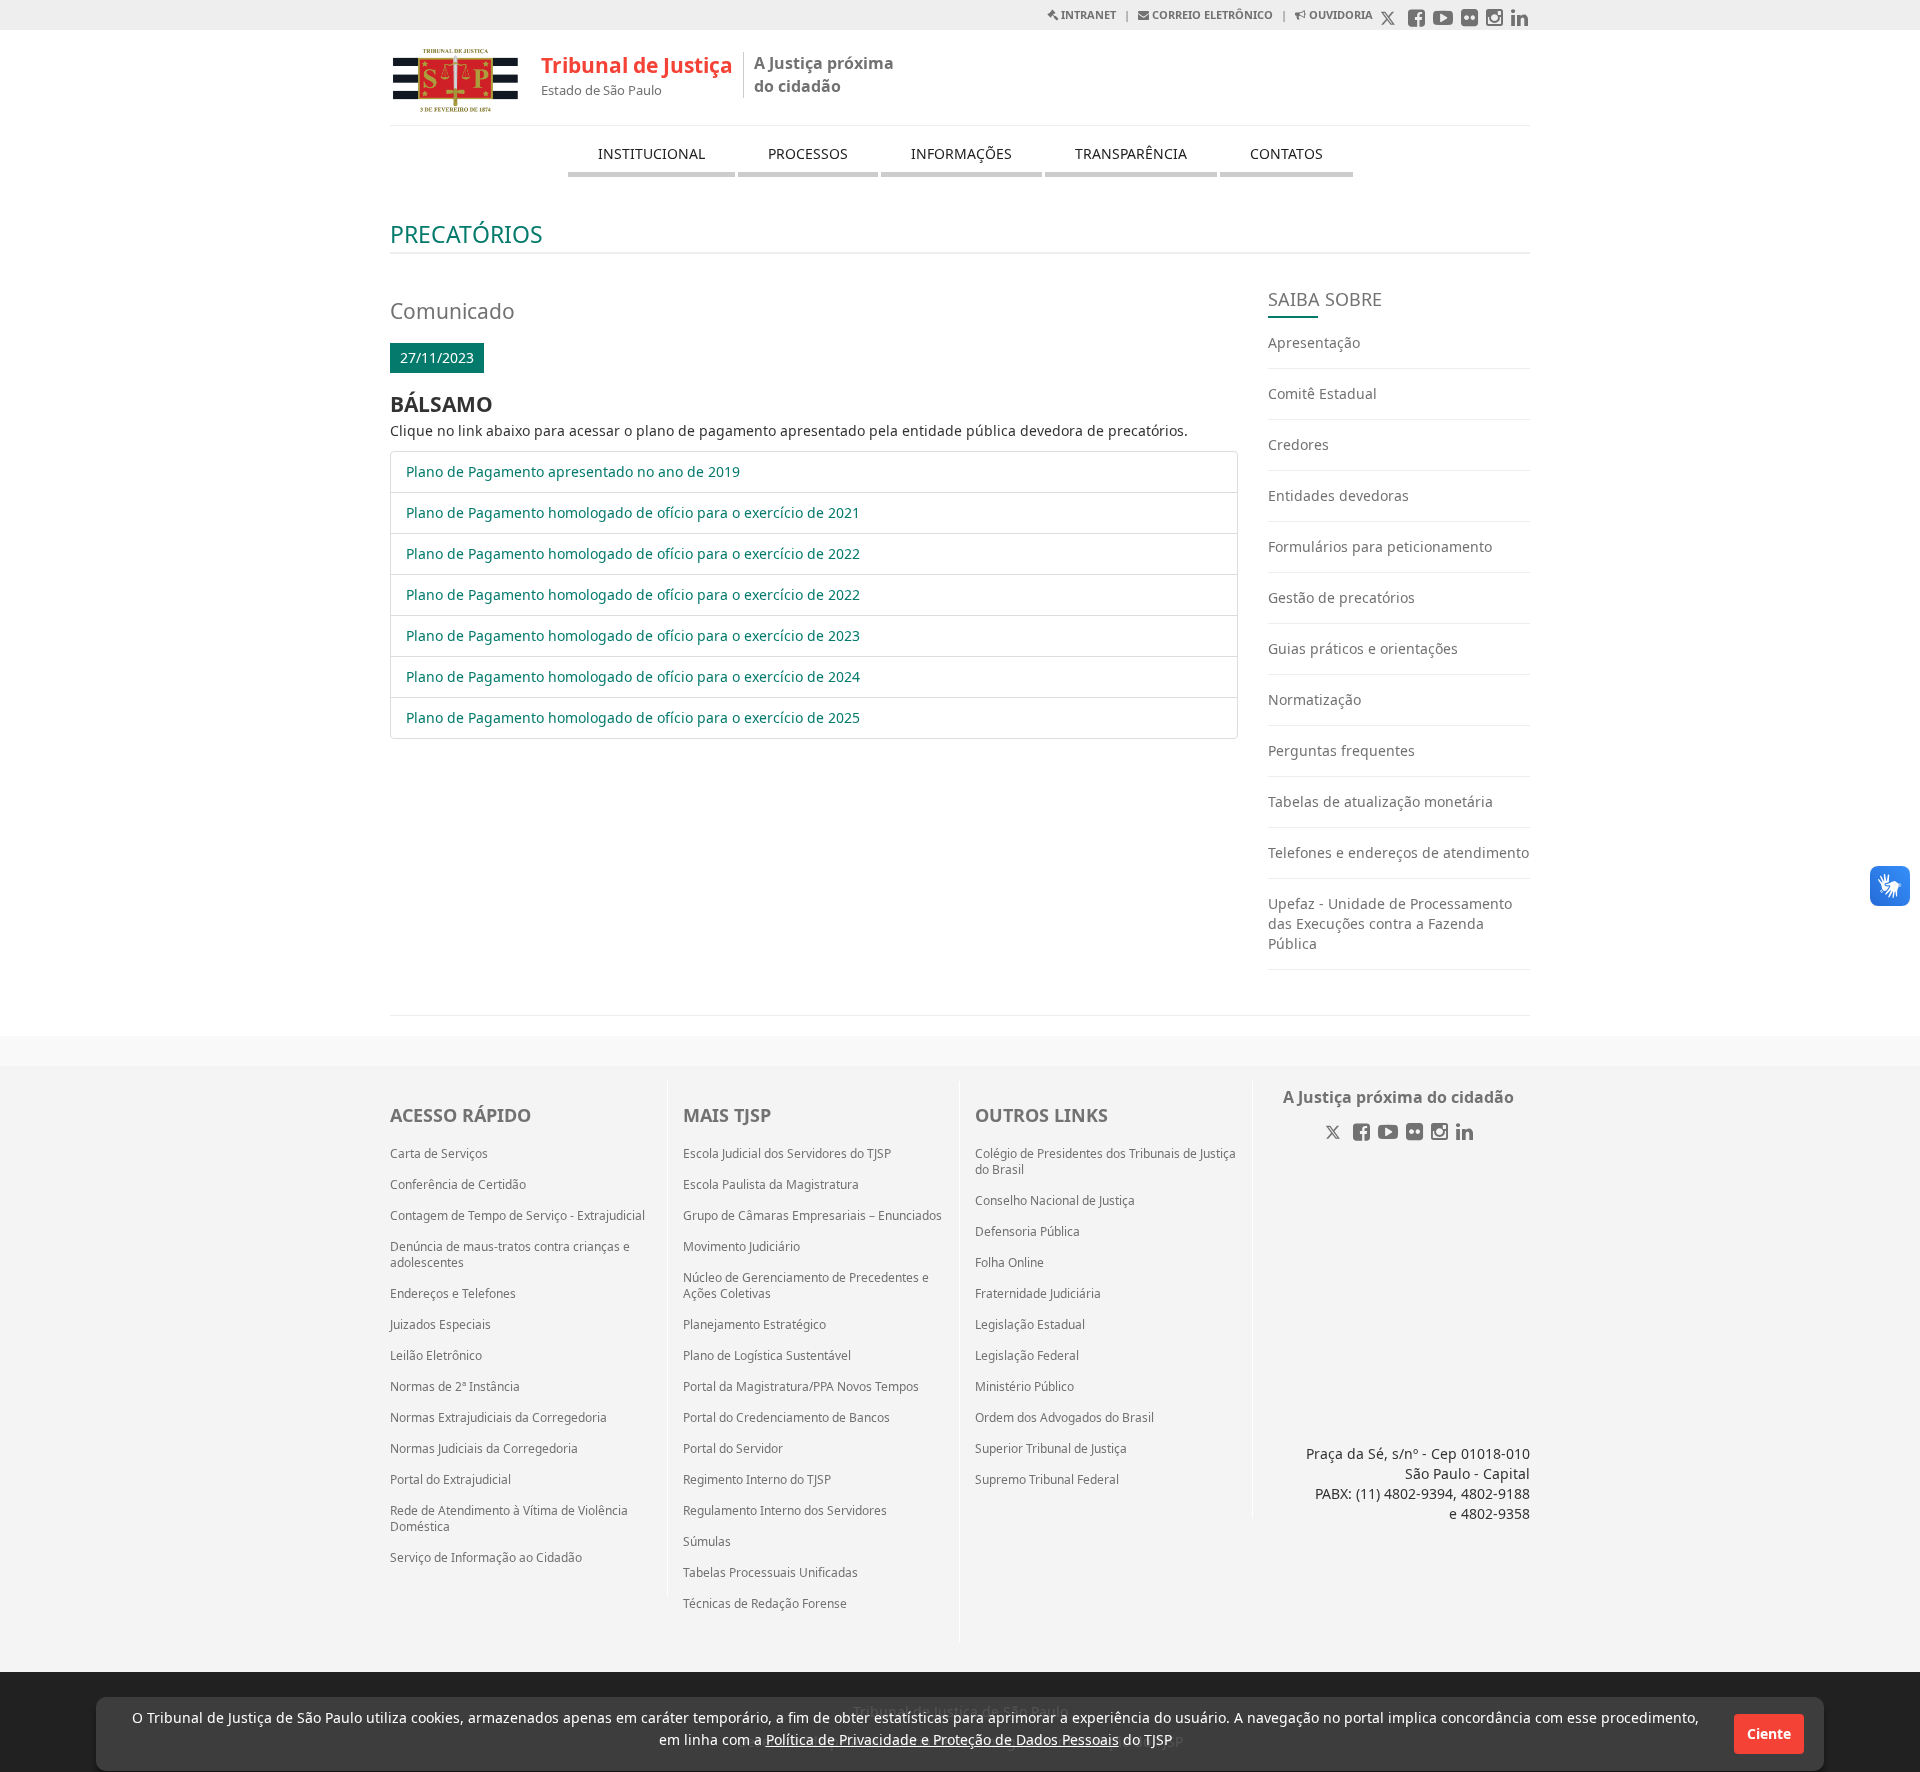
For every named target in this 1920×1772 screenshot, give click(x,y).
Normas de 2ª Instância (455, 1387)
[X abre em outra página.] (1390, 19)
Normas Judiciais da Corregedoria (484, 1449)
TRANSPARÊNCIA (1131, 153)
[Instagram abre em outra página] (1494, 19)
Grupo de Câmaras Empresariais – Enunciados (812, 1216)
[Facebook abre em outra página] (1416, 19)
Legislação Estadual (1030, 1325)
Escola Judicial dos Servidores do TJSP (787, 1154)
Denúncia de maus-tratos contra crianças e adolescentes (510, 1255)
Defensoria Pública (1027, 1232)
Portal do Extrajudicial (450, 1480)
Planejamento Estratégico (754, 1325)
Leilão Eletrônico (436, 1356)
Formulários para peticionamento (1380, 546)
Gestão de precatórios (1341, 597)
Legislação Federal (1027, 1356)
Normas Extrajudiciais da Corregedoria (498, 1418)
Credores (1298, 444)
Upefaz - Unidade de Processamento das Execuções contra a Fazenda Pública (1390, 923)
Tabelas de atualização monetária (1380, 801)
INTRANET (1087, 14)
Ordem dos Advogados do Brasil (1064, 1418)
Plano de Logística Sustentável (767, 1356)
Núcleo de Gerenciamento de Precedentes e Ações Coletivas (806, 1286)
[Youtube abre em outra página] (1443, 19)
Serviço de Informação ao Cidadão (486, 1558)
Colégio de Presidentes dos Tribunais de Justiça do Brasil (1105, 1162)
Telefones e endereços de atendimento (1398, 852)
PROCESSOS (808, 153)
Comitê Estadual (1322, 393)
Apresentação (1314, 342)
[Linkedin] (1464, 1133)
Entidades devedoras (1338, 495)
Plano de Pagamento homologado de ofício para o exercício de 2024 (633, 676)
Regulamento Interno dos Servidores (785, 1511)
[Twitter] (1335, 1133)
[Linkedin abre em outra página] (1519, 19)
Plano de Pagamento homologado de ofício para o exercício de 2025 (633, 717)
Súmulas (707, 1542)
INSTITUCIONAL (651, 153)
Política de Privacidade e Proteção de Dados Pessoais (942, 1739)
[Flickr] (1414, 1133)
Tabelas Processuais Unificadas (770, 1573)
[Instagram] (1439, 1133)
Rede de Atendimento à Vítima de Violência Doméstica (509, 1519)
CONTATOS (1286, 153)
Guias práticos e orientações (1363, 648)
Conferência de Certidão (458, 1185)
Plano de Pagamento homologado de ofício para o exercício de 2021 (633, 512)
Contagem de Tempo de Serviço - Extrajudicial (517, 1216)
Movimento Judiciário (741, 1247)
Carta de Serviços (439, 1154)
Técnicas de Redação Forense (765, 1604)
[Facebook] (1361, 1133)
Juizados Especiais (440, 1325)
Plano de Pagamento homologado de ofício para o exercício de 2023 (633, 635)
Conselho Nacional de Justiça (1055, 1201)
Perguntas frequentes (1341, 750)
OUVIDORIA (1339, 14)
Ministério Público (1024, 1387)
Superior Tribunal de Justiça (1051, 1449)
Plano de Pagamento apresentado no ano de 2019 (573, 471)
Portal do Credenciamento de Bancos (786, 1418)
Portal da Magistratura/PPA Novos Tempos (801, 1387)
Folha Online (1009, 1263)
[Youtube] (1388, 1133)
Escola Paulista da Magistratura (771, 1185)
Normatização (1314, 699)
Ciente (1769, 1733)
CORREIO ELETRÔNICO (1211, 14)
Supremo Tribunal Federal (1047, 1480)
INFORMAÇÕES (961, 153)
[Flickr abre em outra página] (1469, 19)
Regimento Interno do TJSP (757, 1480)
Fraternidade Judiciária (1038, 1294)
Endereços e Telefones (453, 1294)
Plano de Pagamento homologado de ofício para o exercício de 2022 (633, 553)
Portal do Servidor (733, 1449)
